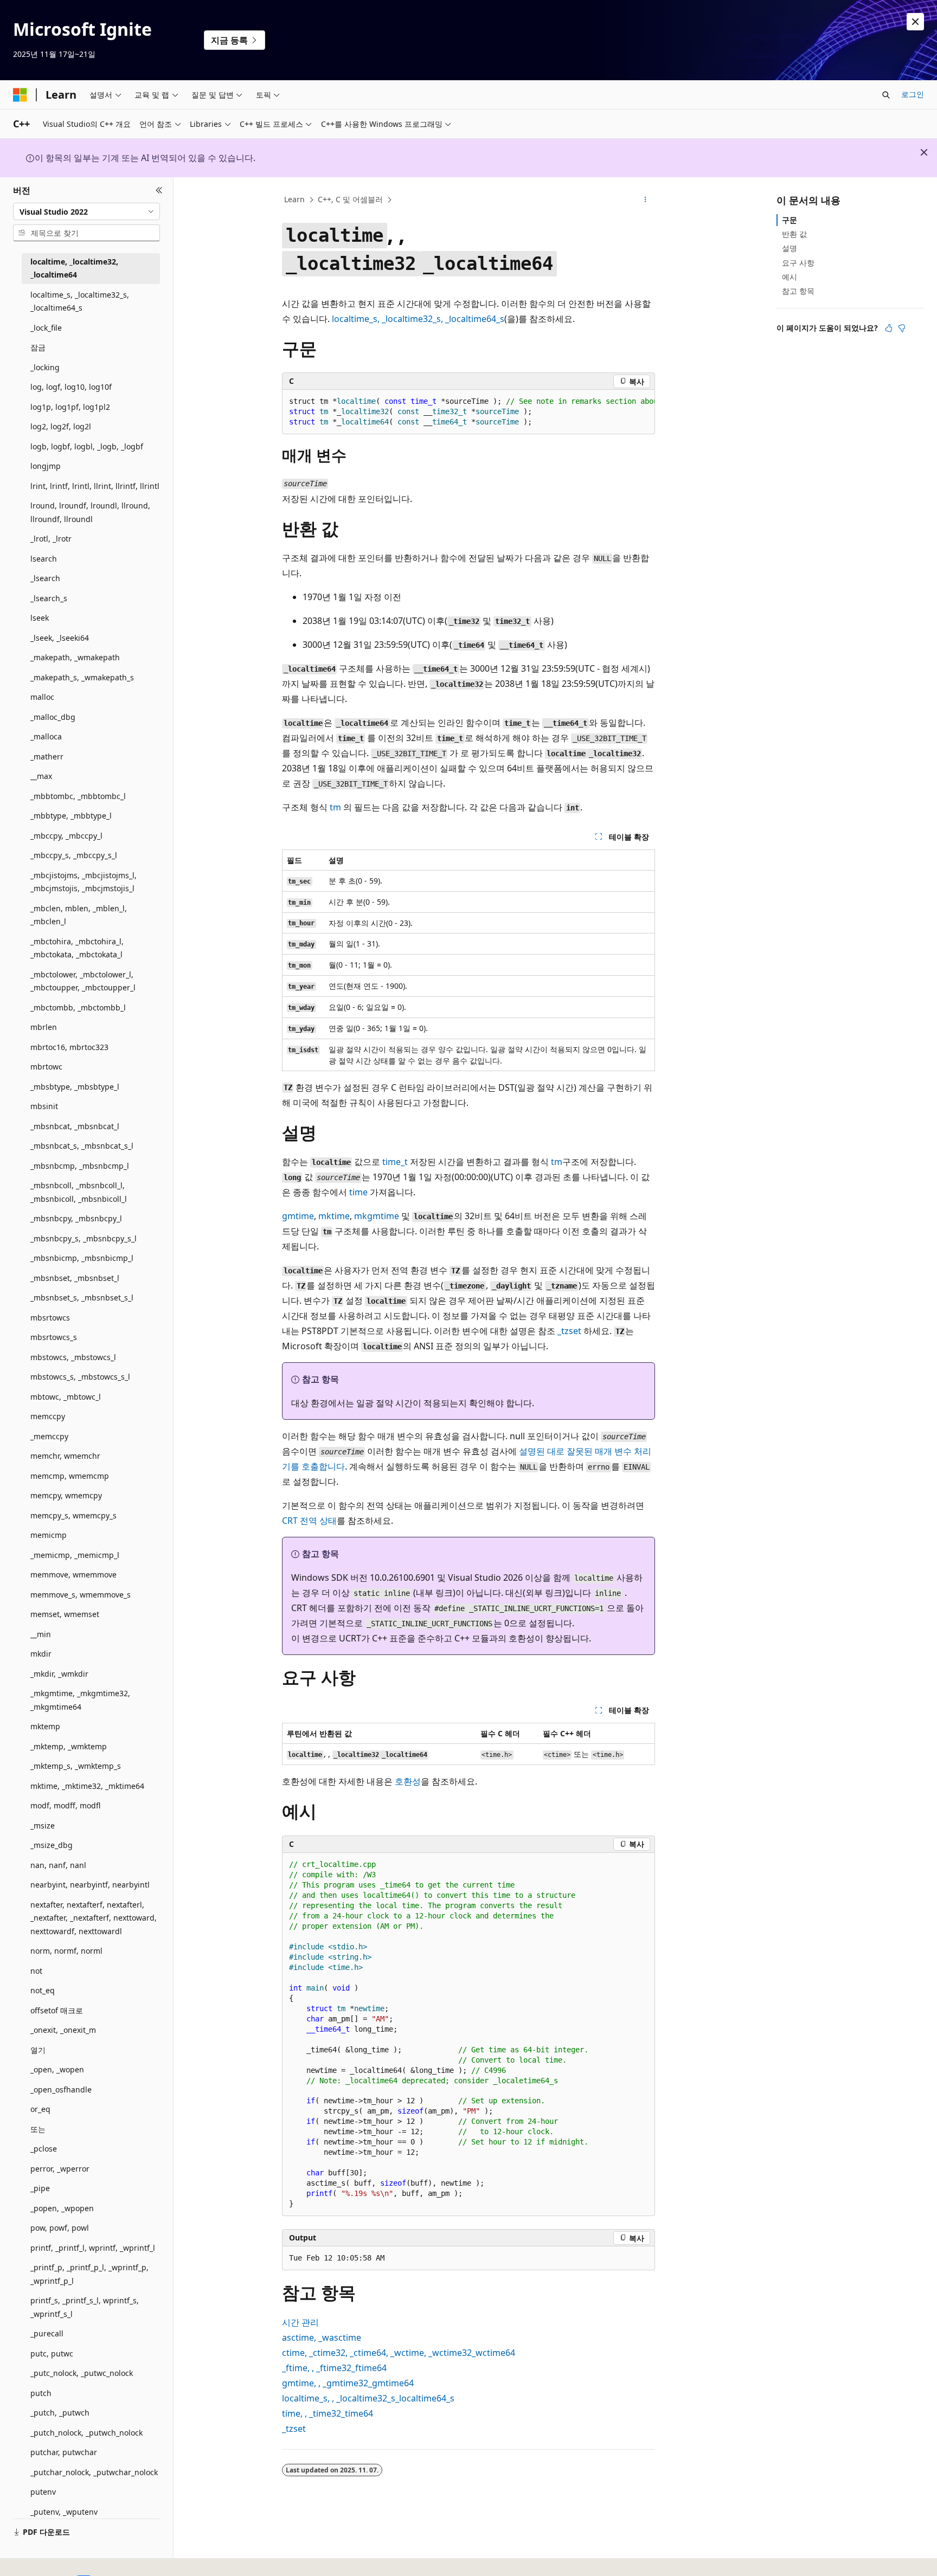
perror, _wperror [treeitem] (60, 2169)
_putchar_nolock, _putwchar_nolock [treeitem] (94, 2472)
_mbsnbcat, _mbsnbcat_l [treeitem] (75, 1126)
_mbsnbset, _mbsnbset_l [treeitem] (75, 1278)
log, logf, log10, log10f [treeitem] (71, 387)
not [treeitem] (36, 1971)
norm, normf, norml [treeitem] (66, 1951)
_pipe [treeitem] (40, 2188)
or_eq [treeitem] (40, 2109)
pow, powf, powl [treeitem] (60, 2228)
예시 (790, 277)
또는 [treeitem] (38, 2129)
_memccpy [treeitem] (49, 1436)
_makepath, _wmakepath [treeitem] (75, 657)
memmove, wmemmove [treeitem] (73, 1574)
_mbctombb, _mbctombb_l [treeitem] (78, 1007)
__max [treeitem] (41, 776)
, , (418, 319)
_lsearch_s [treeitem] (49, 598)
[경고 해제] (915, 22)
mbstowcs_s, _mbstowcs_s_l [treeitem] (80, 1377)
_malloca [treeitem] (46, 736)
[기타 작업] (646, 200)
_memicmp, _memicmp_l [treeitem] (75, 1555)
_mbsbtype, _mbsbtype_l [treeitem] (75, 1087)
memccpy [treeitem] (48, 1416)
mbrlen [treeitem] (44, 1027)
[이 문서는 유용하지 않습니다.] (902, 328)
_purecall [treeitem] (47, 2333)
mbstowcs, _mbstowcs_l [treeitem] (73, 1357)
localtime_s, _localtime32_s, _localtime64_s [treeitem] (80, 301)
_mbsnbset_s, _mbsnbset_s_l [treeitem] (82, 1297)
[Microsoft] (20, 95)
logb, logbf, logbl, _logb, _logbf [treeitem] (87, 446)
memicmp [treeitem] (49, 1535)
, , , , (399, 2353)
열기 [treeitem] (38, 2050)
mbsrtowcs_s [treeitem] (54, 1337)
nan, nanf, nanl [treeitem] (58, 1865)
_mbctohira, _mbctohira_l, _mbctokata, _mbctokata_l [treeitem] (77, 948)
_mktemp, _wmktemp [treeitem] (69, 1746)
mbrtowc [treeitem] (46, 1067)
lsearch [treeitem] (44, 559)
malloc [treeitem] (42, 697)
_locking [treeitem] (45, 367)
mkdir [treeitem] (41, 1654)
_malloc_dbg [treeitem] (53, 717)
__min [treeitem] (41, 1634)
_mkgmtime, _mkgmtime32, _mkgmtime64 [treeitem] (80, 1700)
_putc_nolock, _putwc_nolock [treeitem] (82, 2373)
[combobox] (86, 211)
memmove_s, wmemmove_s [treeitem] (81, 1595)
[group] (468, 412)
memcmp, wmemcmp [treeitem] (70, 1476)
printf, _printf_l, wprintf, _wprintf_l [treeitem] (93, 2248)
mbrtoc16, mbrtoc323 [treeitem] (69, 1047)
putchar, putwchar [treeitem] (64, 2452)
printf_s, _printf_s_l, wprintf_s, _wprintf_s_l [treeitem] (85, 2307)
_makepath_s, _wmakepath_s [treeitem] (82, 677)
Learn (294, 199)
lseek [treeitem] (40, 618)
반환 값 (794, 234)
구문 (790, 220)
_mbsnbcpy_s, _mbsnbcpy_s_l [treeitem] (84, 1238)
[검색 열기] (886, 95)
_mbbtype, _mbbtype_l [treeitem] (71, 816)
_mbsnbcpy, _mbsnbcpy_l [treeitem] (76, 1218)
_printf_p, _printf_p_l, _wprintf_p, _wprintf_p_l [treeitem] (89, 2274)
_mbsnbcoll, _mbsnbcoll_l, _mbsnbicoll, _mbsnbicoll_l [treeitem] (79, 1192)
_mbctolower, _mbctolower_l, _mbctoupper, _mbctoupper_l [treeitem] (83, 981)
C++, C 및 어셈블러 (350, 199)
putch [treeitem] (41, 2393)
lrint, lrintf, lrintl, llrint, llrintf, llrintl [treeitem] (95, 486)
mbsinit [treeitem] (44, 1106)
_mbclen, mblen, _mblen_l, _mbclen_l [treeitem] (79, 915)
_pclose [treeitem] (44, 2149)
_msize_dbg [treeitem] (52, 1845)
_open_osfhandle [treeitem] (61, 2089)
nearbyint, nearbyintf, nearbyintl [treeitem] (90, 1885)
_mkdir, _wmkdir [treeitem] (59, 1674)
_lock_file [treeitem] (46, 328)
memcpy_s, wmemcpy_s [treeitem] (73, 1515)
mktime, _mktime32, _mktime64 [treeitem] (87, 1786)
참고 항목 (798, 291)
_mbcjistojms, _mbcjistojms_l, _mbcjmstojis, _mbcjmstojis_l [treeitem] (84, 882)
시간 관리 (300, 2322)
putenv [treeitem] (43, 2492)
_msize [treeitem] (43, 1825)
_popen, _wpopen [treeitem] (62, 2208)
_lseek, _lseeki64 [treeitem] (60, 638)
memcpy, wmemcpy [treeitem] (66, 1495)
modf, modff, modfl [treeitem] (65, 1805)
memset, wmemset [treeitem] (65, 1614)
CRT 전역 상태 (309, 1521)
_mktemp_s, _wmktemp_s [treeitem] (76, 1766)
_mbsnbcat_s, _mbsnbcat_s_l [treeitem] (82, 1146)
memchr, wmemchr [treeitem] (65, 1456)
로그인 (913, 94)
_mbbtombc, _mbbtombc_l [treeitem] (78, 796)
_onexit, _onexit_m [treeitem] (63, 2030)
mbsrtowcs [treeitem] (50, 1318)
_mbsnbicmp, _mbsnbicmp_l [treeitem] (82, 1258)
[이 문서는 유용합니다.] (889, 328)
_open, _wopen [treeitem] (57, 2069)
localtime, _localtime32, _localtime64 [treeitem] (74, 268)
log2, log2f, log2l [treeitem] (61, 426)
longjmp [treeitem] (46, 466)
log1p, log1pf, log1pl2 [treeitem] (70, 407)
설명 (790, 248)
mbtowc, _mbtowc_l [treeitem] (66, 1397)
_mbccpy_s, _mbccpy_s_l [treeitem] (74, 855)
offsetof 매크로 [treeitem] (57, 2010)
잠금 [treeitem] (38, 347)
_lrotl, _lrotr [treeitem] (51, 539)
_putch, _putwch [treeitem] (60, 2413)
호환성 (408, 1781)
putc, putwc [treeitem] (52, 2353)
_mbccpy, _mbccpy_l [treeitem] (66, 836)
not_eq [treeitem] (43, 1990)
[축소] (159, 190)
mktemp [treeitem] (45, 1726)
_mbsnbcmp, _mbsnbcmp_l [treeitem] (80, 1166)
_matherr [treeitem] (47, 756)
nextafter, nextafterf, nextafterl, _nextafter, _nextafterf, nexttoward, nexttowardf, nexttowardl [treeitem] (94, 1918)
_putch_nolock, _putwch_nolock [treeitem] (86, 2433)
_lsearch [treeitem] (45, 578)
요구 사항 (798, 263)
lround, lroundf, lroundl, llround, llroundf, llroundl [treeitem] (90, 512)
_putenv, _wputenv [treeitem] (64, 2512)
